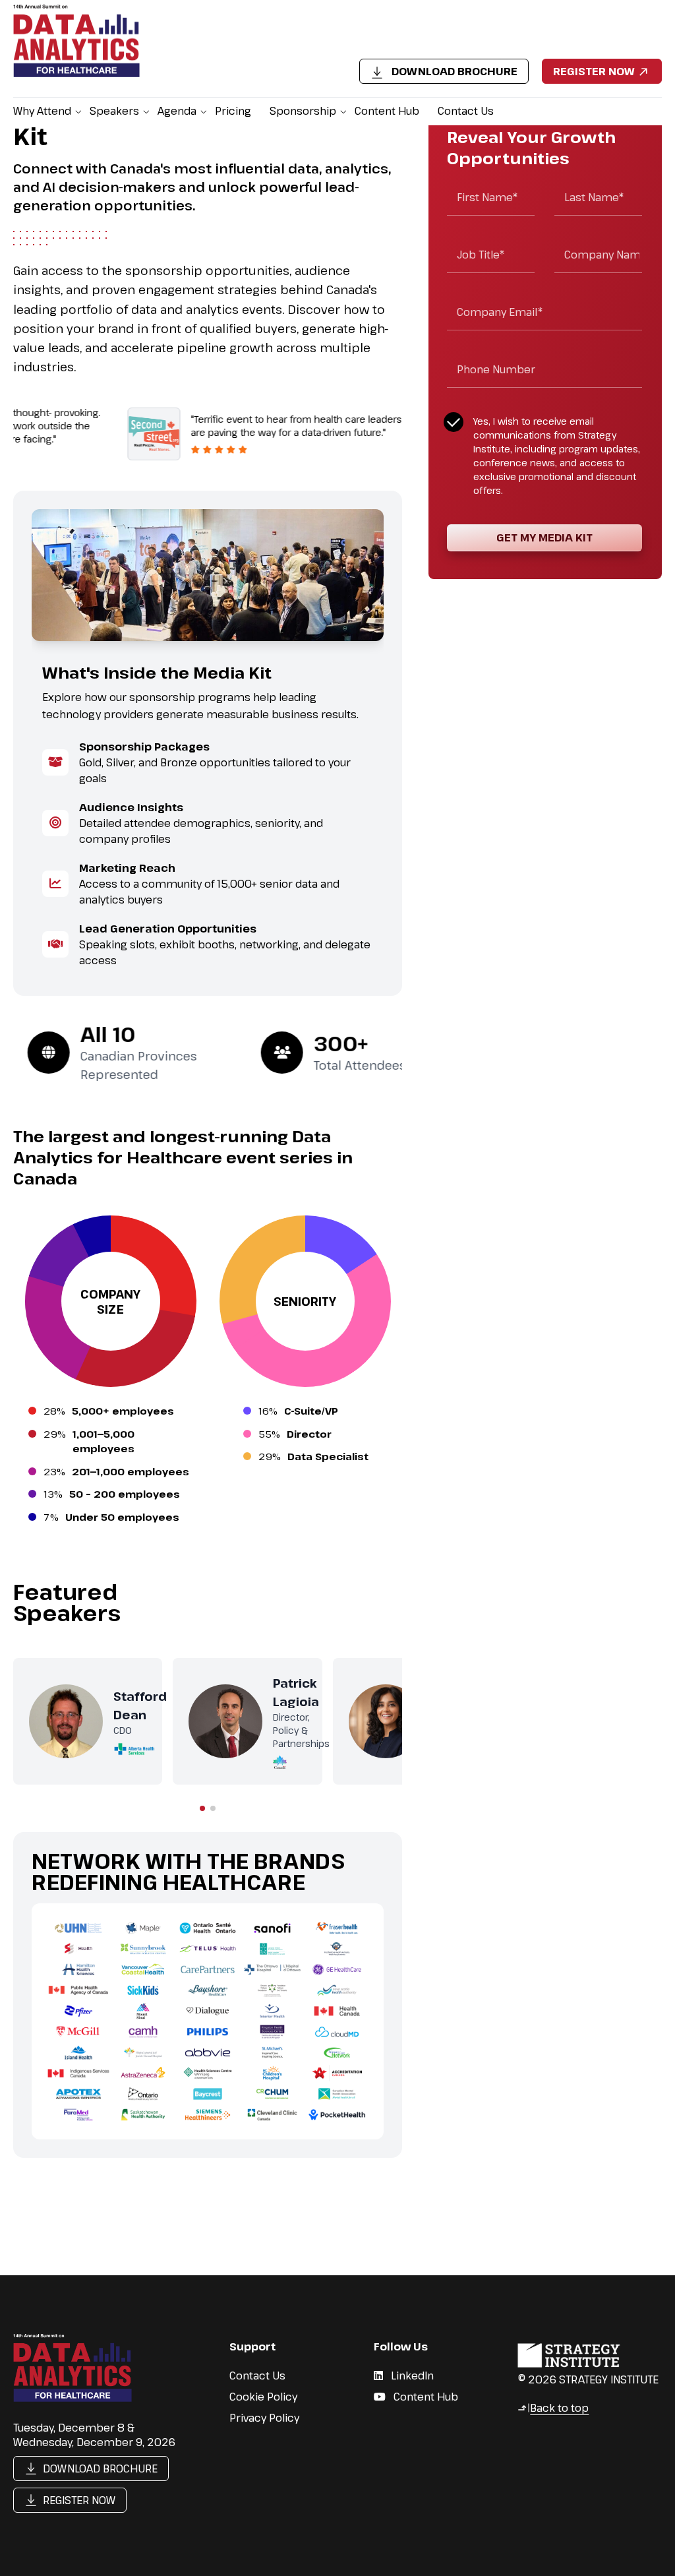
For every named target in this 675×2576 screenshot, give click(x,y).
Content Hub (387, 111)
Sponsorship (303, 111)
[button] (202, 1808)
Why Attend (42, 111)
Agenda (177, 111)
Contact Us (466, 111)
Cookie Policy (263, 2397)
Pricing (233, 111)
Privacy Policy (264, 2418)
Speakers (114, 111)
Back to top (553, 2408)
